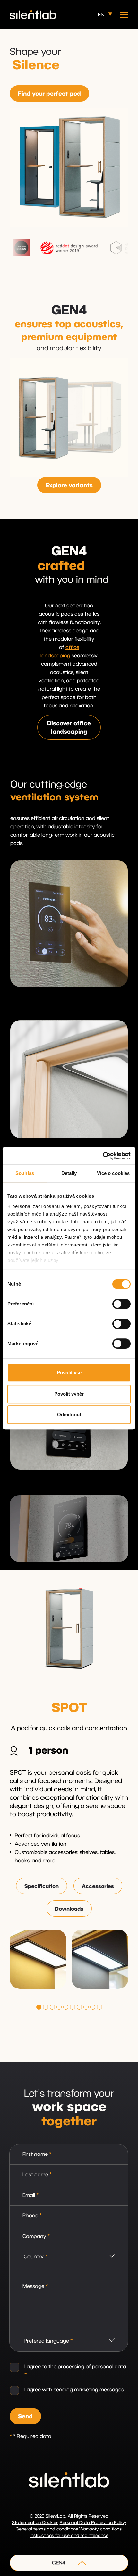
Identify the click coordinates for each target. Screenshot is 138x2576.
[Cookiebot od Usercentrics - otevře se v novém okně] (103, 1156)
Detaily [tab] (69, 1173)
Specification (42, 1886)
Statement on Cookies (35, 2523)
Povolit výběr (69, 1394)
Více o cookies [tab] (113, 1173)
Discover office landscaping (69, 728)
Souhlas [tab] (25, 1173)
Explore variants (69, 486)
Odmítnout (69, 1415)
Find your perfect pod (49, 94)
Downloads (69, 1909)
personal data (109, 2367)
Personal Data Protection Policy (93, 2523)
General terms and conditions (47, 2529)
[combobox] (69, 2257)
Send (25, 2417)
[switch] (121, 1304)
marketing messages (99, 2390)
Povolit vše (69, 1373)
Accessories (98, 1886)
